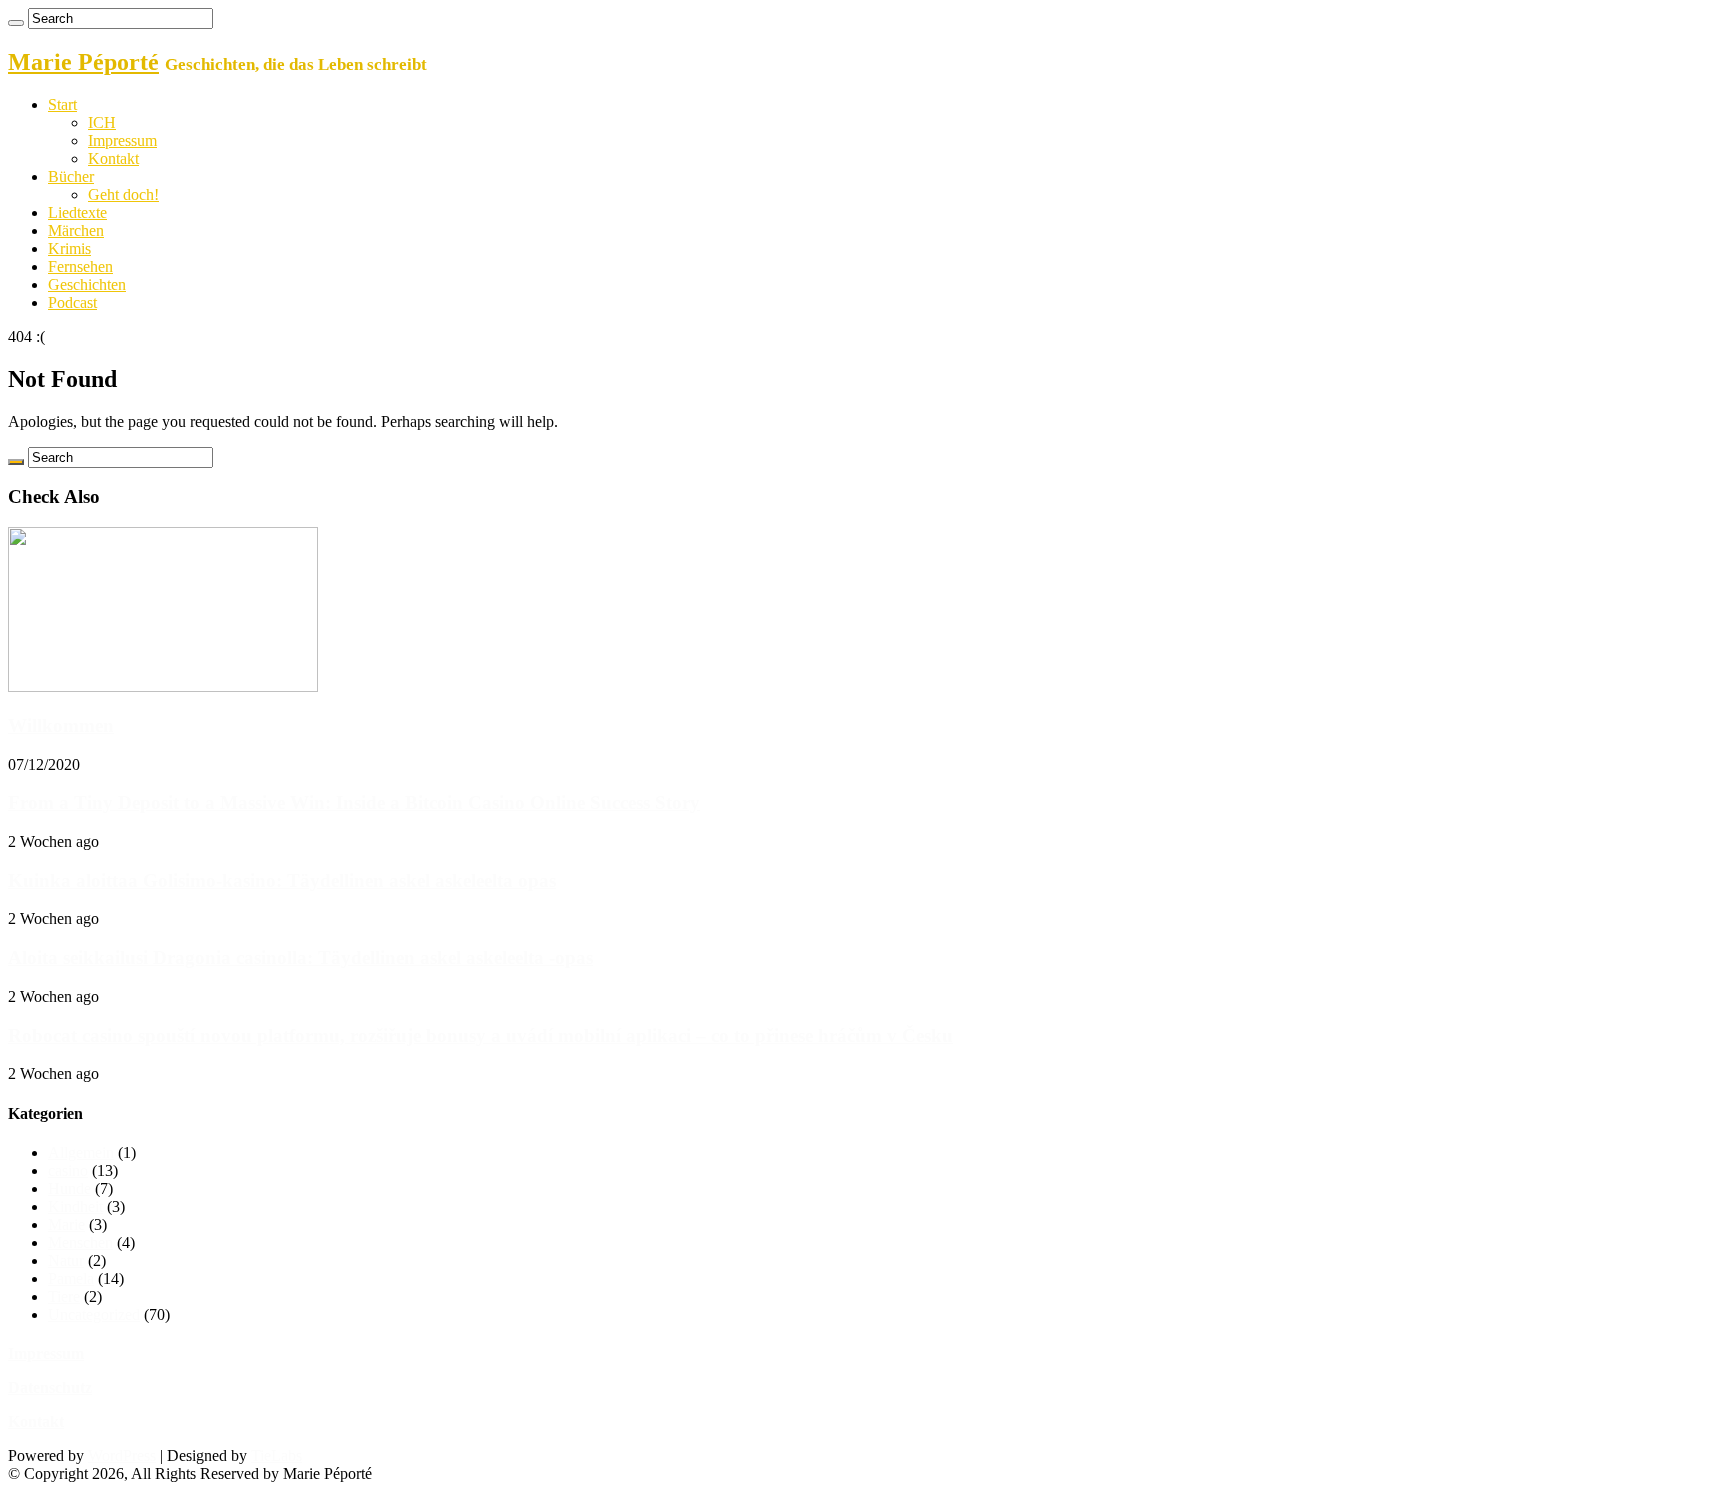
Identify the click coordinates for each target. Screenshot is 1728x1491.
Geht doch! (123, 194)
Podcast (72, 302)
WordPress (122, 1455)
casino (68, 1170)
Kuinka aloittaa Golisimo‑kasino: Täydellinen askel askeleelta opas (282, 880)
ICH (102, 122)
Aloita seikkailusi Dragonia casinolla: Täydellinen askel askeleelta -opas (300, 957)
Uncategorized (94, 1314)
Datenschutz (50, 1387)
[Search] (16, 23)
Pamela (71, 1278)
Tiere (64, 1296)
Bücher (71, 176)
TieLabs (276, 1455)
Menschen (80, 1242)
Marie (66, 1224)
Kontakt (113, 158)
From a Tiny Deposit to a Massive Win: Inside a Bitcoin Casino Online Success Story (354, 802)
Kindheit (75, 1206)
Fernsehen (80, 266)
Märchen (76, 230)
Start (62, 104)
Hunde (69, 1188)
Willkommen (61, 725)
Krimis (69, 248)
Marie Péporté (83, 62)
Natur (66, 1260)
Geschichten (87, 284)
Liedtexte (77, 212)
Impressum (122, 140)
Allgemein (81, 1152)
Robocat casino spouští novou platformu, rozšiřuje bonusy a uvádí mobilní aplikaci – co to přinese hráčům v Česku (480, 1035)
